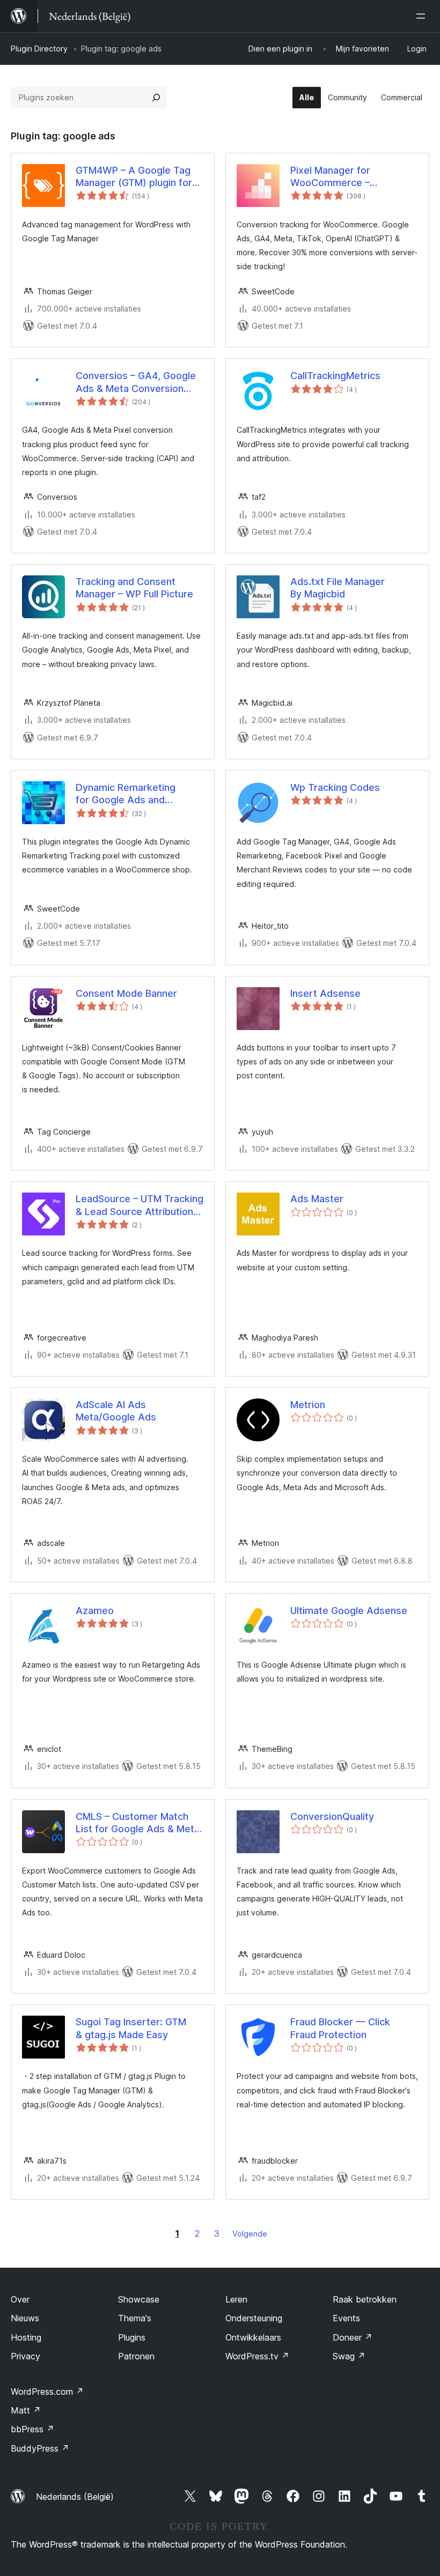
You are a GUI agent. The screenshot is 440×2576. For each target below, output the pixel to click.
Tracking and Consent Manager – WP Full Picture (134, 588)
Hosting (26, 2337)
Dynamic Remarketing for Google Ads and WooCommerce (126, 794)
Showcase (139, 2299)
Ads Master (317, 1199)
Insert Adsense (325, 993)
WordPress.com (47, 2392)
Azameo (95, 1611)
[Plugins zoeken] (156, 98)
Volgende (250, 2234)
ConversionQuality (332, 1816)
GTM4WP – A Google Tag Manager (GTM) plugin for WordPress (134, 177)
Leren (236, 2299)
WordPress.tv (257, 2356)
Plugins (132, 2337)
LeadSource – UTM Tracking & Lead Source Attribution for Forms (140, 1205)
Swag (349, 2356)
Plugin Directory (39, 49)
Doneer (353, 2337)
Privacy (25, 2356)
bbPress (32, 2429)
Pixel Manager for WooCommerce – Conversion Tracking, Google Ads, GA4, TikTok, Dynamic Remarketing (349, 177)
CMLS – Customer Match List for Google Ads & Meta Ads (138, 1823)
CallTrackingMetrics (335, 376)
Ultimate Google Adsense (349, 1611)
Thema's (135, 2318)
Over (20, 2299)
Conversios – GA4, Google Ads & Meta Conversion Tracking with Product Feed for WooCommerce (138, 382)
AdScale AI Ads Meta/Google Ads (116, 1411)
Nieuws (25, 2318)
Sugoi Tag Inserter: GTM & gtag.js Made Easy (131, 2028)
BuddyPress (40, 2448)
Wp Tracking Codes (335, 787)
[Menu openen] (423, 16)
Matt (26, 2410)
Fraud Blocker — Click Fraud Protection (340, 2028)
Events (346, 2318)
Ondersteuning (254, 2318)
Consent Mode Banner (126, 993)
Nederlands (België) (75, 2497)
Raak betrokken (365, 2299)
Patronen (136, 2356)
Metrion (308, 1405)
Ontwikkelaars (253, 2337)
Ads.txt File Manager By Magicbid (338, 588)
